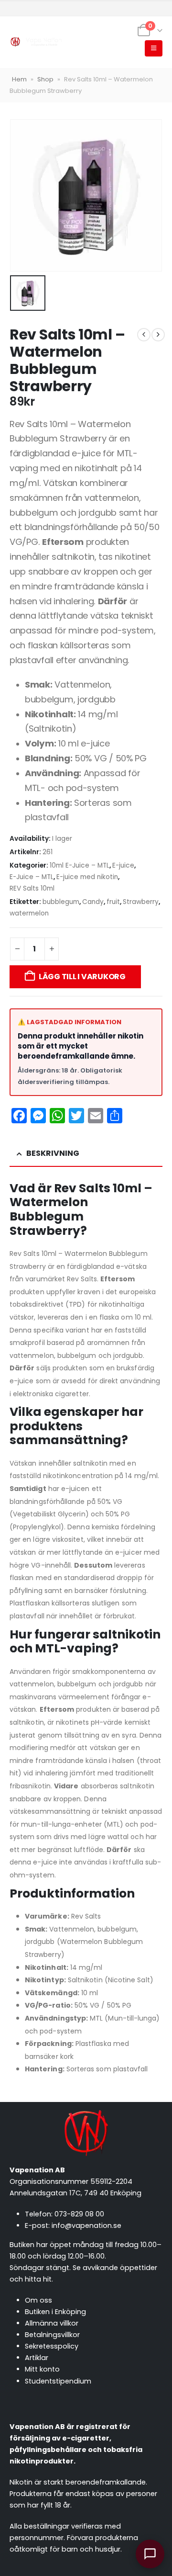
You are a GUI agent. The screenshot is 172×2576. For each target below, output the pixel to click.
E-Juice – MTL (32, 877)
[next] (158, 335)
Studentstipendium (58, 2381)
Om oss (38, 2300)
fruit (113, 902)
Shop (45, 79)
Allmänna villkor (52, 2323)
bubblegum (61, 902)
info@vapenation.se (86, 2226)
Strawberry (141, 902)
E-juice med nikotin (87, 877)
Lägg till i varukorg (82, 977)
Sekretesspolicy (52, 2346)
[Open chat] (150, 2554)
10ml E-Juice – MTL (80, 865)
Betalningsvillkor (52, 2335)
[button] (154, 48)
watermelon (29, 913)
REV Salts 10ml (32, 888)
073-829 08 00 (79, 2214)
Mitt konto (42, 2369)
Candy (93, 902)
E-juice (123, 865)
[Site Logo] (36, 42)
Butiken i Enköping (55, 2312)
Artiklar (37, 2358)
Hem (19, 79)
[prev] (144, 335)
